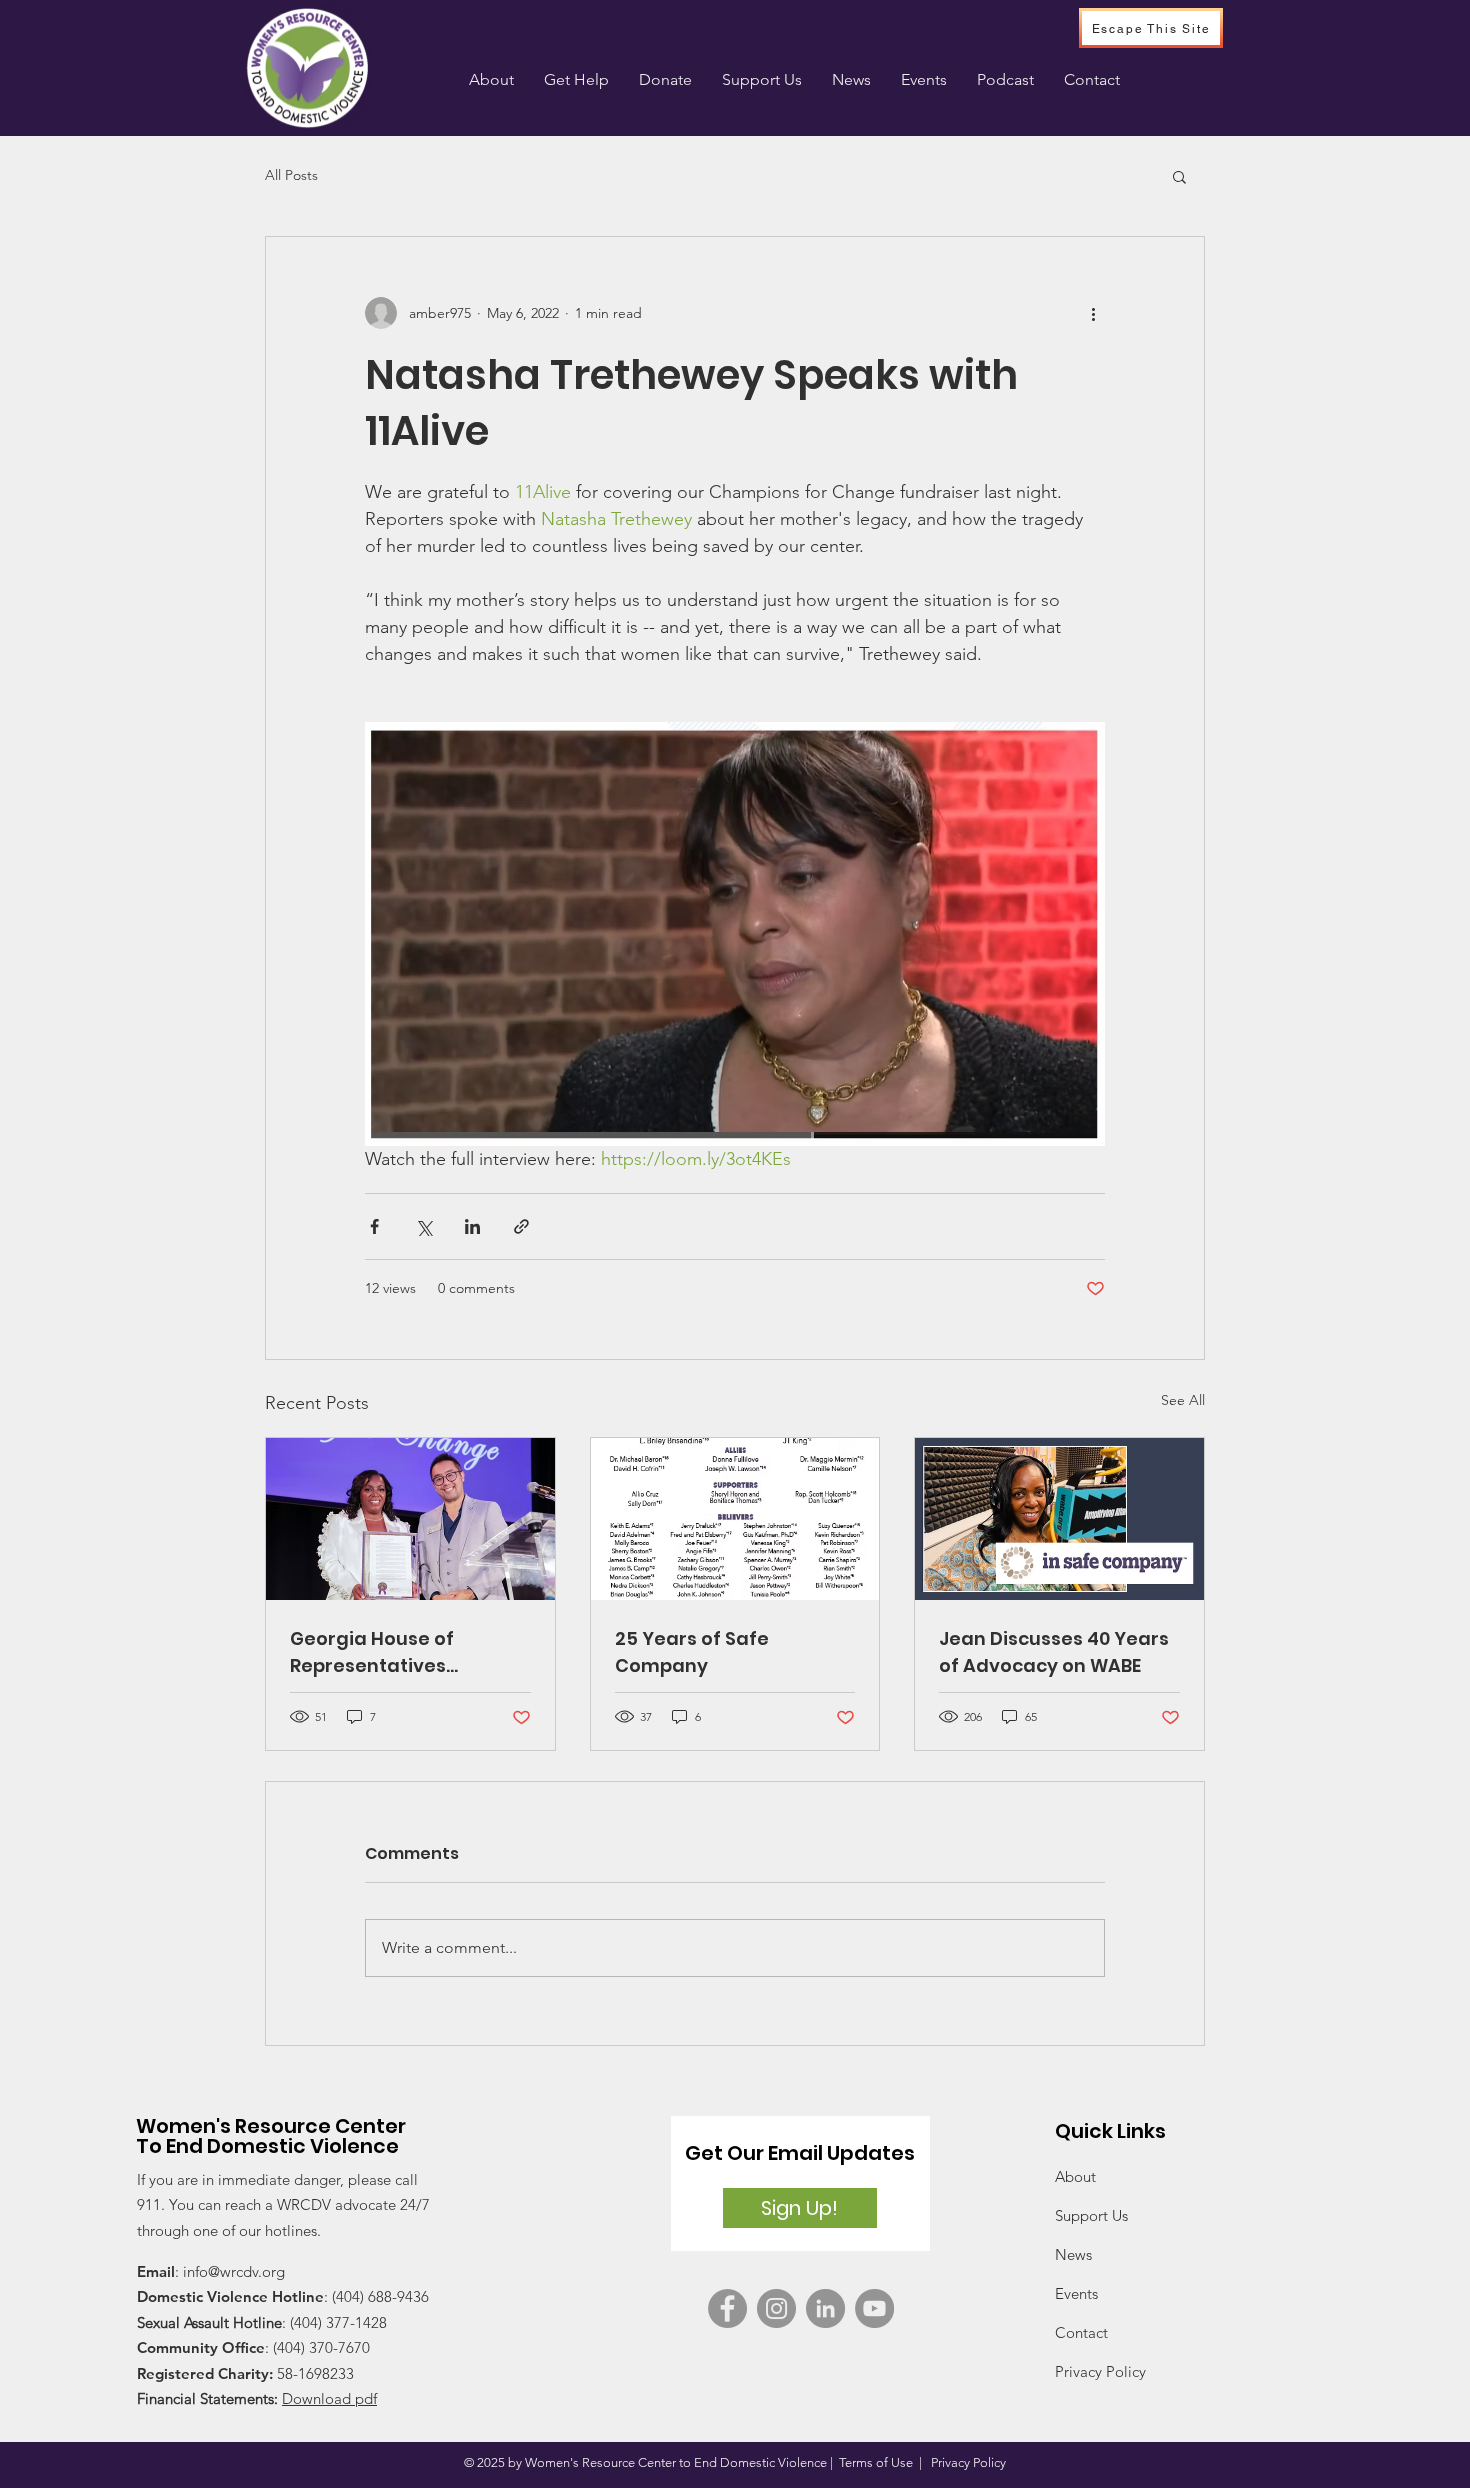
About (1075, 2176)
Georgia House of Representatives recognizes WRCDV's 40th (409, 1652)
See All (1183, 1400)
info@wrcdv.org (234, 2271)
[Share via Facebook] (374, 1226)
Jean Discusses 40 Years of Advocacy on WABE (1054, 1652)
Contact (1081, 2332)
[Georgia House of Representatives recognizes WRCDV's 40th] (410, 1519)
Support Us (1091, 2215)
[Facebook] (727, 2308)
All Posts (291, 175)
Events (1076, 2293)
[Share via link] (521, 1226)
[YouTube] (874, 2308)
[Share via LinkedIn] (472, 1226)
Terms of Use (876, 2462)
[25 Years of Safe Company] (735, 1519)
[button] (576, 80)
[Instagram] (776, 2308)
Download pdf (329, 2398)
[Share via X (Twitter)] (423, 1226)
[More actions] (1093, 313)
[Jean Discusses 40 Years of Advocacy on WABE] (1059, 1519)
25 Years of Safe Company (692, 1652)
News (1073, 2254)
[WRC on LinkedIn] (825, 2308)
